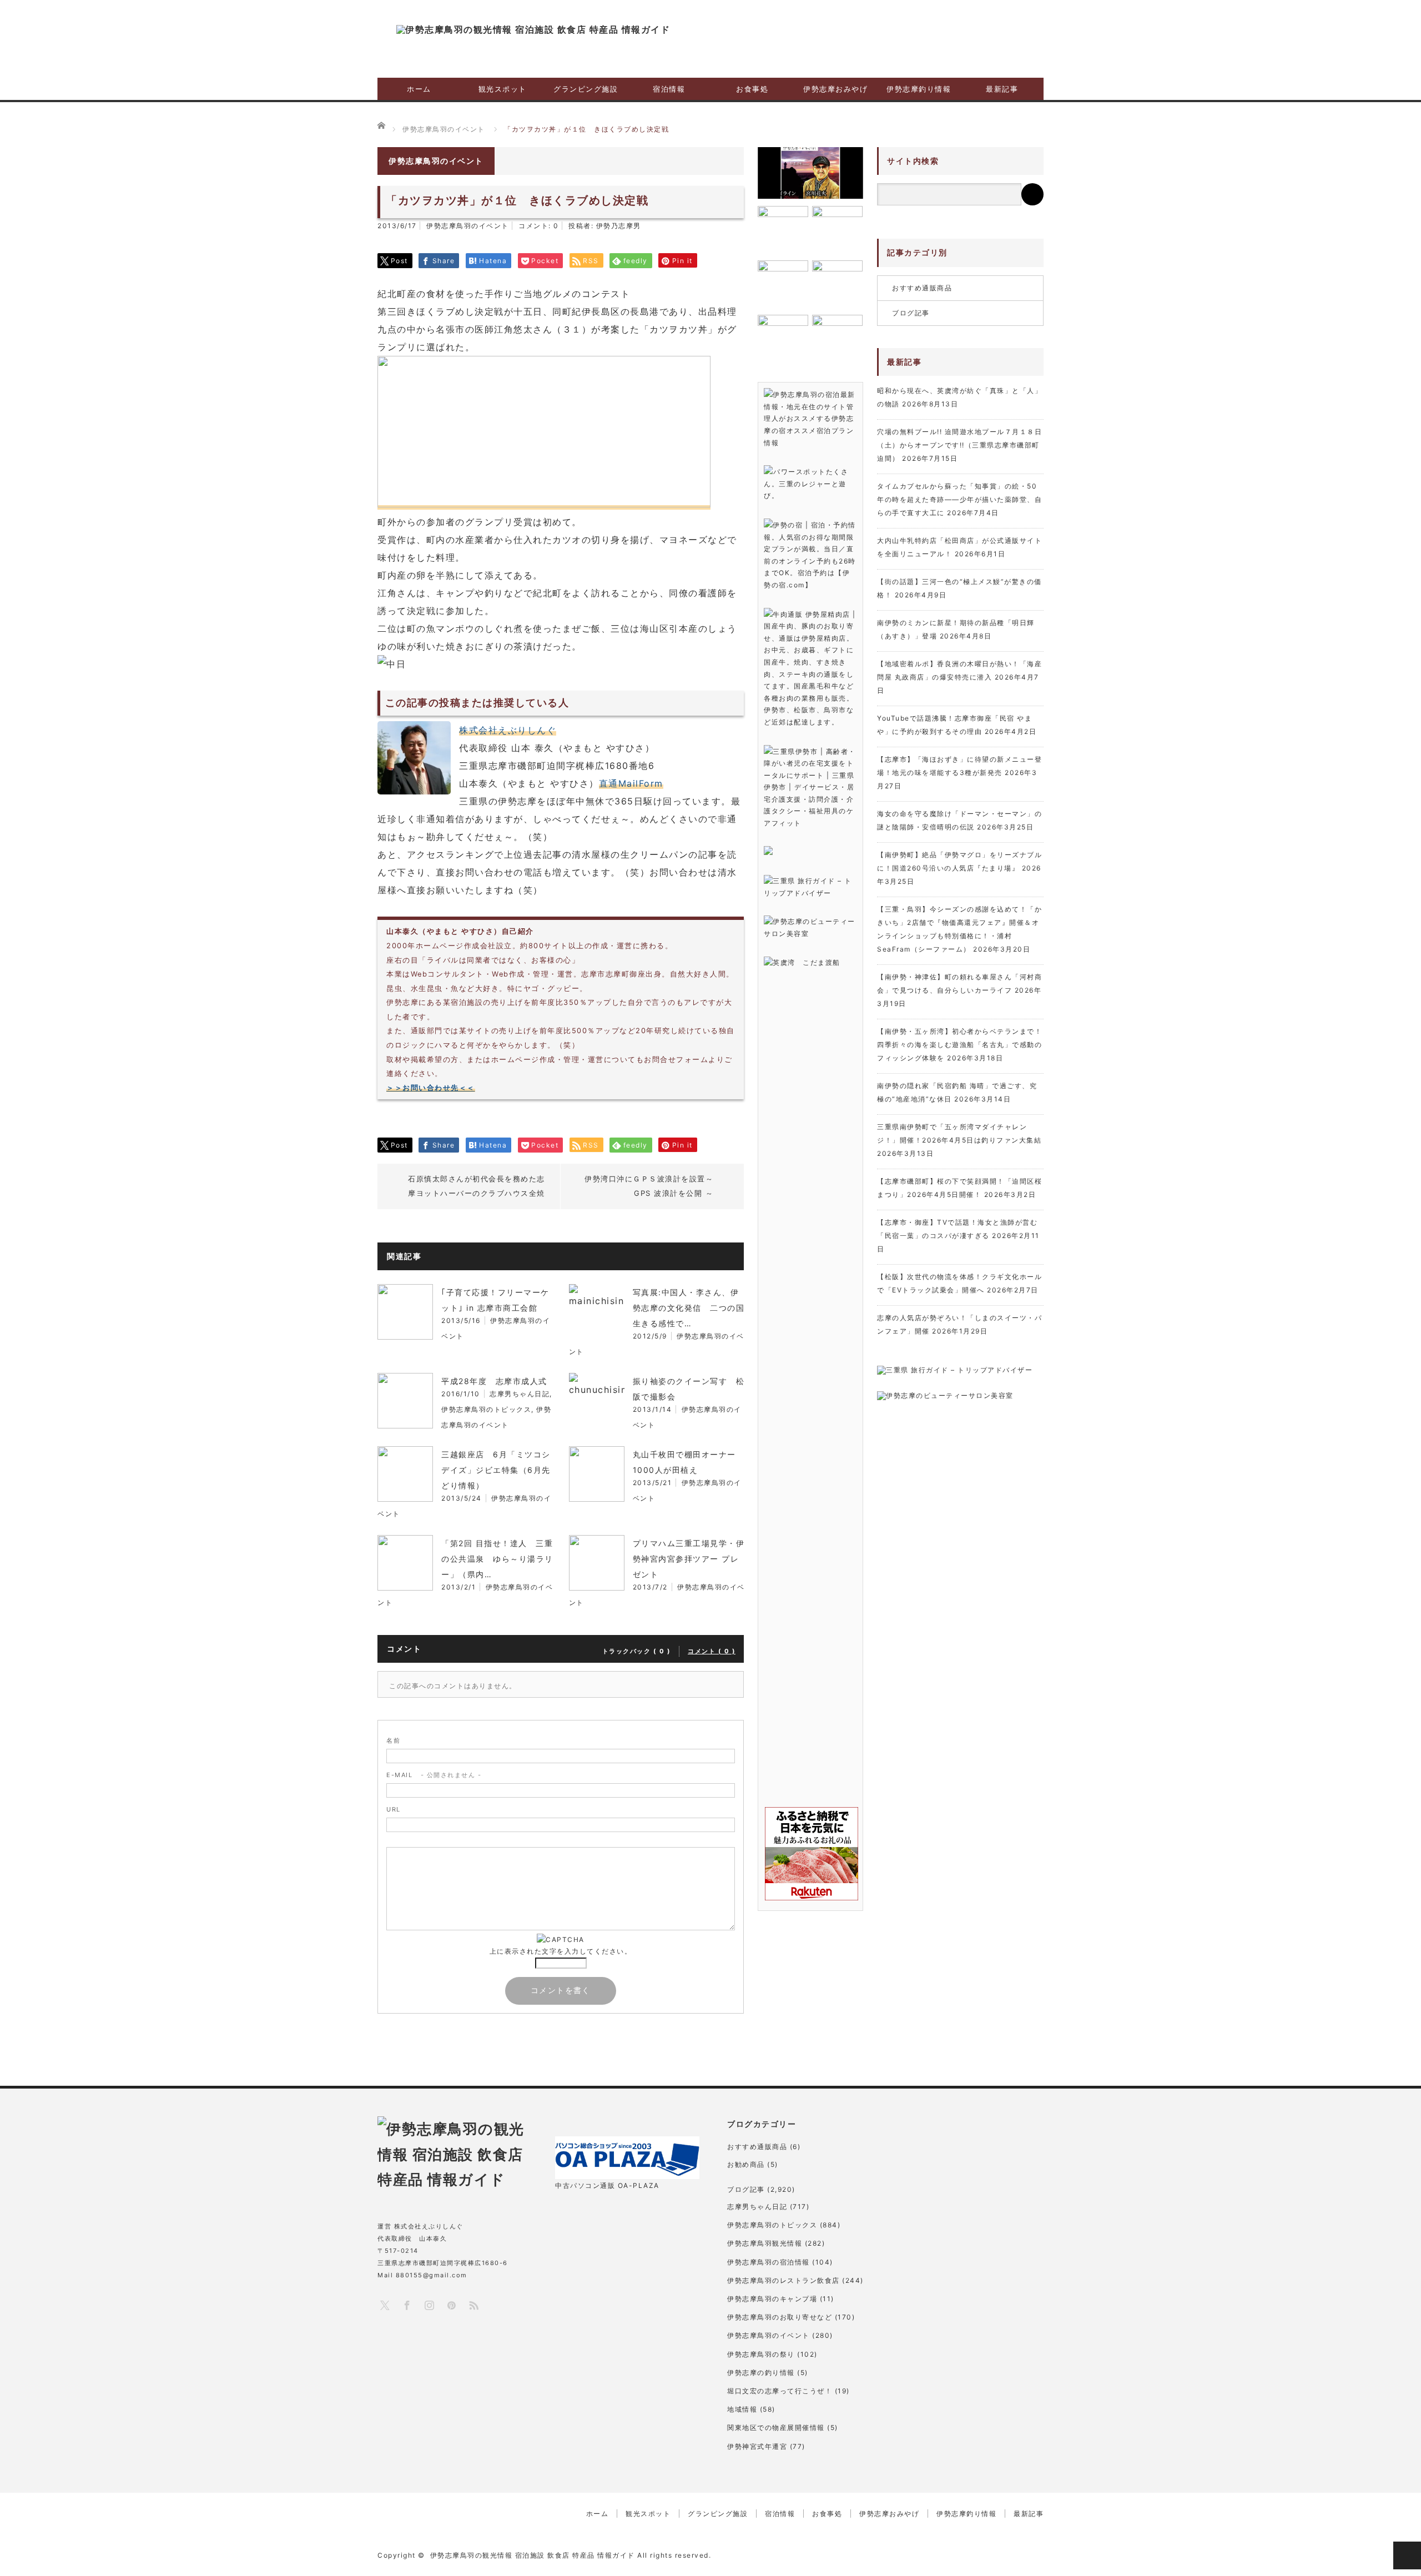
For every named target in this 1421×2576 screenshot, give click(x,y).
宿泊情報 (669, 89)
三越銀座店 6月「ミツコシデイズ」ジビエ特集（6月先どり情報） (496, 1470)
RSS (473, 2305)
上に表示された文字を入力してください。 (561, 1951)
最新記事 (1002, 89)
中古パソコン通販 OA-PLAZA (607, 2185)
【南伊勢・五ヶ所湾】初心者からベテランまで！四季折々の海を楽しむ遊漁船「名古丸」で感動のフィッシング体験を (959, 1045)
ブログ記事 (911, 313)
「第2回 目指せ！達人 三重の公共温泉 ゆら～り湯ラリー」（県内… (497, 1559)
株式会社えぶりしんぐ (508, 730)
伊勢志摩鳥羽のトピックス (486, 1409)
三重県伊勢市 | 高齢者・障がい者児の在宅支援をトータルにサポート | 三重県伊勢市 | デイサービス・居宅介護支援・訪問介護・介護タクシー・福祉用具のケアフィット (810, 788)
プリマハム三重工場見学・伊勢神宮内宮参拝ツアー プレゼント (689, 1559)
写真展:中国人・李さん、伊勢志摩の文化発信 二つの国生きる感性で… (689, 1308)
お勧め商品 (746, 2164)
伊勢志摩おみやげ (835, 89)
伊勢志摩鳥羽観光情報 (765, 2243)
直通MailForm (631, 783)
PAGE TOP (1407, 2555)
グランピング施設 (586, 89)
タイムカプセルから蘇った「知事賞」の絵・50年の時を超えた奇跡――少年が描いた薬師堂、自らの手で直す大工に (959, 499)
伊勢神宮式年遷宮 (757, 2446)
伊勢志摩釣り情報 (919, 89)
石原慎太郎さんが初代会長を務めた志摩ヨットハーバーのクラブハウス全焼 (477, 1186)
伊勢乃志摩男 (619, 226)
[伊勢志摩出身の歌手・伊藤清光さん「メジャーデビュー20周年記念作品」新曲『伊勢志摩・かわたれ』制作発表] (810, 173)
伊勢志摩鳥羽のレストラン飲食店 (783, 2280)
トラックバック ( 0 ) (637, 1651)
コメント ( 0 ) (712, 1651)
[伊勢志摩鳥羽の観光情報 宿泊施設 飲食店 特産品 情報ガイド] (533, 29)
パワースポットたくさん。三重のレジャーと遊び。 (806, 484)
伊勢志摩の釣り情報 (761, 2373)
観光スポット (503, 89)
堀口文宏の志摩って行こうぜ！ (780, 2391)
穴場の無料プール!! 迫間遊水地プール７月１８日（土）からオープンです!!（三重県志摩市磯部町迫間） (959, 445)
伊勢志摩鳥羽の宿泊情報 (769, 2262)
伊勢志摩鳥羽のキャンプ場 (772, 2299)
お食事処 (752, 89)
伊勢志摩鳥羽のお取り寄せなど (780, 2317)
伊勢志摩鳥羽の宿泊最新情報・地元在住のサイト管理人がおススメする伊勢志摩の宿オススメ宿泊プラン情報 (810, 418)
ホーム (419, 89)
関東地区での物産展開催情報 (776, 2427)
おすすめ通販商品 (922, 288)
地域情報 (742, 2409)
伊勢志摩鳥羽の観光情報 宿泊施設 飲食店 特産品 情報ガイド (533, 2555)
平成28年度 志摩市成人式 (494, 1381)
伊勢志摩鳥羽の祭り (761, 2354)
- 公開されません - (434, 1775)
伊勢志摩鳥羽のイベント (468, 226)
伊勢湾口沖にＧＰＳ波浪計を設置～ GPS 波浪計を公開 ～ (649, 1186)
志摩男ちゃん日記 (520, 1394)
